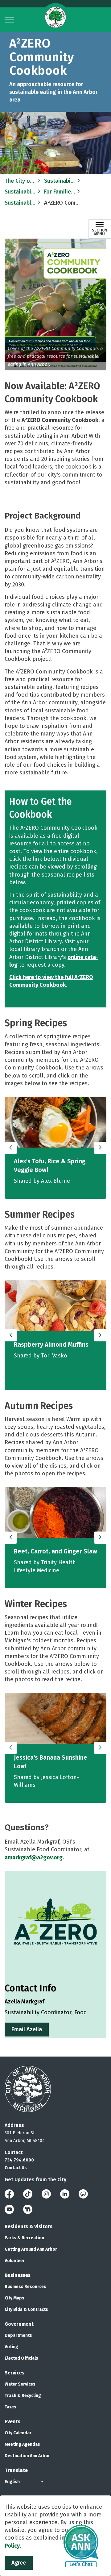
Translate (16, 2470)
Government (19, 2324)
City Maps (14, 2298)
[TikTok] (28, 2194)
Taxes (10, 2407)
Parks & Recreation (24, 2238)
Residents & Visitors (29, 2226)
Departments (18, 2335)
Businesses (18, 2275)
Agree (19, 2563)
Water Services (20, 2384)
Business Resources (25, 2287)
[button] (55, 304)
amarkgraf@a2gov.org (34, 1857)
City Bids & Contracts (26, 2309)
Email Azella (27, 2029)
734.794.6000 (19, 2160)
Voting (11, 2347)
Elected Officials (21, 2358)
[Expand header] (9, 20)
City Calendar (18, 2433)
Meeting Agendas (22, 2444)
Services (14, 2373)
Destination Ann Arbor (27, 2456)
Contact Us (16, 2168)
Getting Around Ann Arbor (31, 2249)
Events (12, 2422)
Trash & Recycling (23, 2396)
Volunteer (15, 2261)
